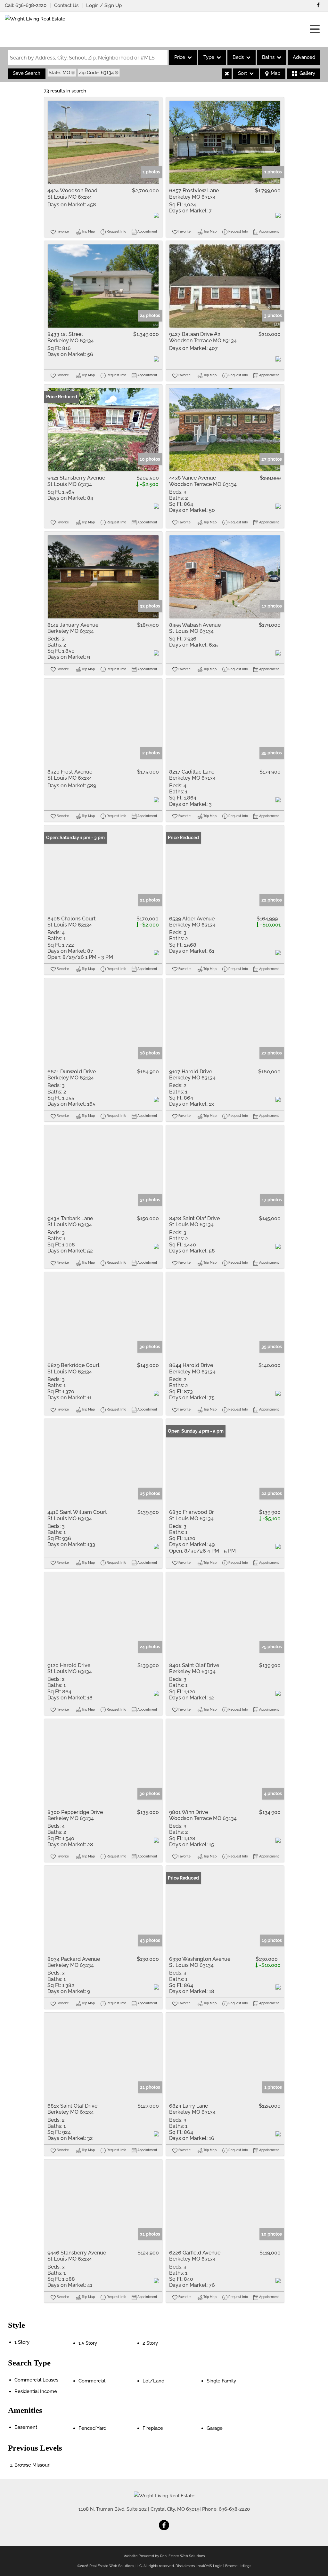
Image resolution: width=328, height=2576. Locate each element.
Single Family (221, 2381)
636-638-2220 (31, 5)
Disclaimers (185, 2566)
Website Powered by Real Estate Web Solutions (164, 2556)
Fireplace (153, 2428)
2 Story (150, 2343)
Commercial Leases (36, 2380)
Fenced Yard (92, 2428)
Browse (32, 2465)
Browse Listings (238, 2566)
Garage (215, 2428)
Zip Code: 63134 (96, 73)
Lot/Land (153, 2381)
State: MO (59, 73)
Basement (26, 2427)
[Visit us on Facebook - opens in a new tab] (318, 5)
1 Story (22, 2342)
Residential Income (36, 2391)
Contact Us (66, 5)
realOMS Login (210, 2566)
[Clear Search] (227, 74)
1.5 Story (88, 2343)
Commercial (92, 2381)
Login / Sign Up (104, 5)
